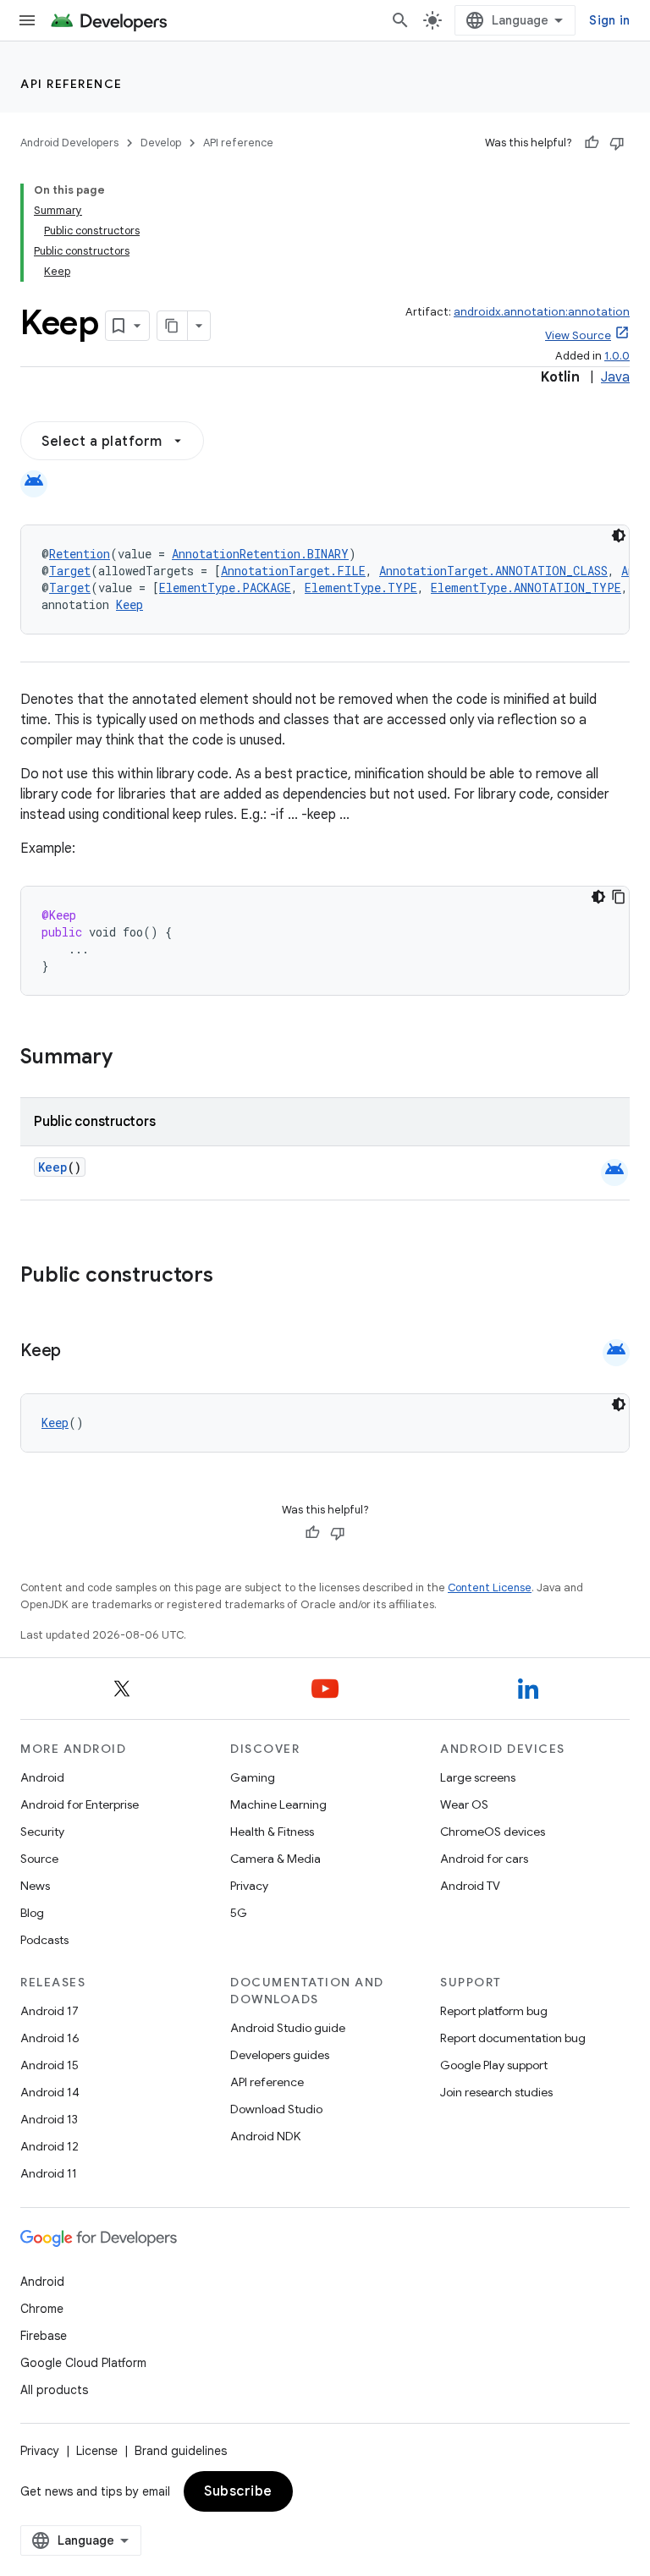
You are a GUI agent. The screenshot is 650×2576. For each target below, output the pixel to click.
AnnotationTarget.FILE (293, 571)
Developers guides (280, 2055)
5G (239, 1913)
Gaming (253, 1777)
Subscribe (238, 2491)
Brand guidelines (181, 2451)
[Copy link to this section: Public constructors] (235, 1277)
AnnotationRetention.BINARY (260, 554)
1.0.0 (617, 356)
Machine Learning (278, 1804)
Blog (32, 1913)
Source (39, 1859)
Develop (161, 143)
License (97, 2451)
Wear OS (464, 1804)
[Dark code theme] (619, 536)
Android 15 (50, 2065)
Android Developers (69, 143)
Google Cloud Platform (83, 2363)
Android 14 (50, 2092)
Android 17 (50, 2011)
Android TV (470, 1886)
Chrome (42, 2309)
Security (42, 1832)
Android (42, 1777)
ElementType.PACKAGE (225, 588)
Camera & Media (275, 1859)
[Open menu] (27, 20)
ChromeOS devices (493, 1832)
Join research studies (496, 2092)
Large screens (478, 1777)
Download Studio (276, 2109)
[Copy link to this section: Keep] (78, 1352)
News (35, 1886)
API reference (72, 84)
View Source (578, 335)
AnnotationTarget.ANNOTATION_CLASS (493, 571)
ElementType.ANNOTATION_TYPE (526, 588)
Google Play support (494, 2065)
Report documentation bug (513, 2038)
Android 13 (49, 2119)
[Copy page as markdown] (173, 326)
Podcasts (44, 1940)
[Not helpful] (617, 143)
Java (615, 377)
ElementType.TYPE (361, 588)
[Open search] (400, 20)
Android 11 (49, 2173)
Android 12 (50, 2146)
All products (54, 2390)
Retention (80, 554)
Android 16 (50, 2038)
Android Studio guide (288, 2028)
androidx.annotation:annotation (542, 312)
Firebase (44, 2336)
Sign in (609, 20)
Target (70, 571)
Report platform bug (494, 2011)
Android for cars (484, 1859)
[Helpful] (592, 143)
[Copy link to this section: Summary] (129, 1058)
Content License (490, 1587)
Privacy (249, 1886)
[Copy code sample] (619, 897)
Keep (129, 604)
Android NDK (265, 2136)
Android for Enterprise (80, 1804)
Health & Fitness (272, 1832)
